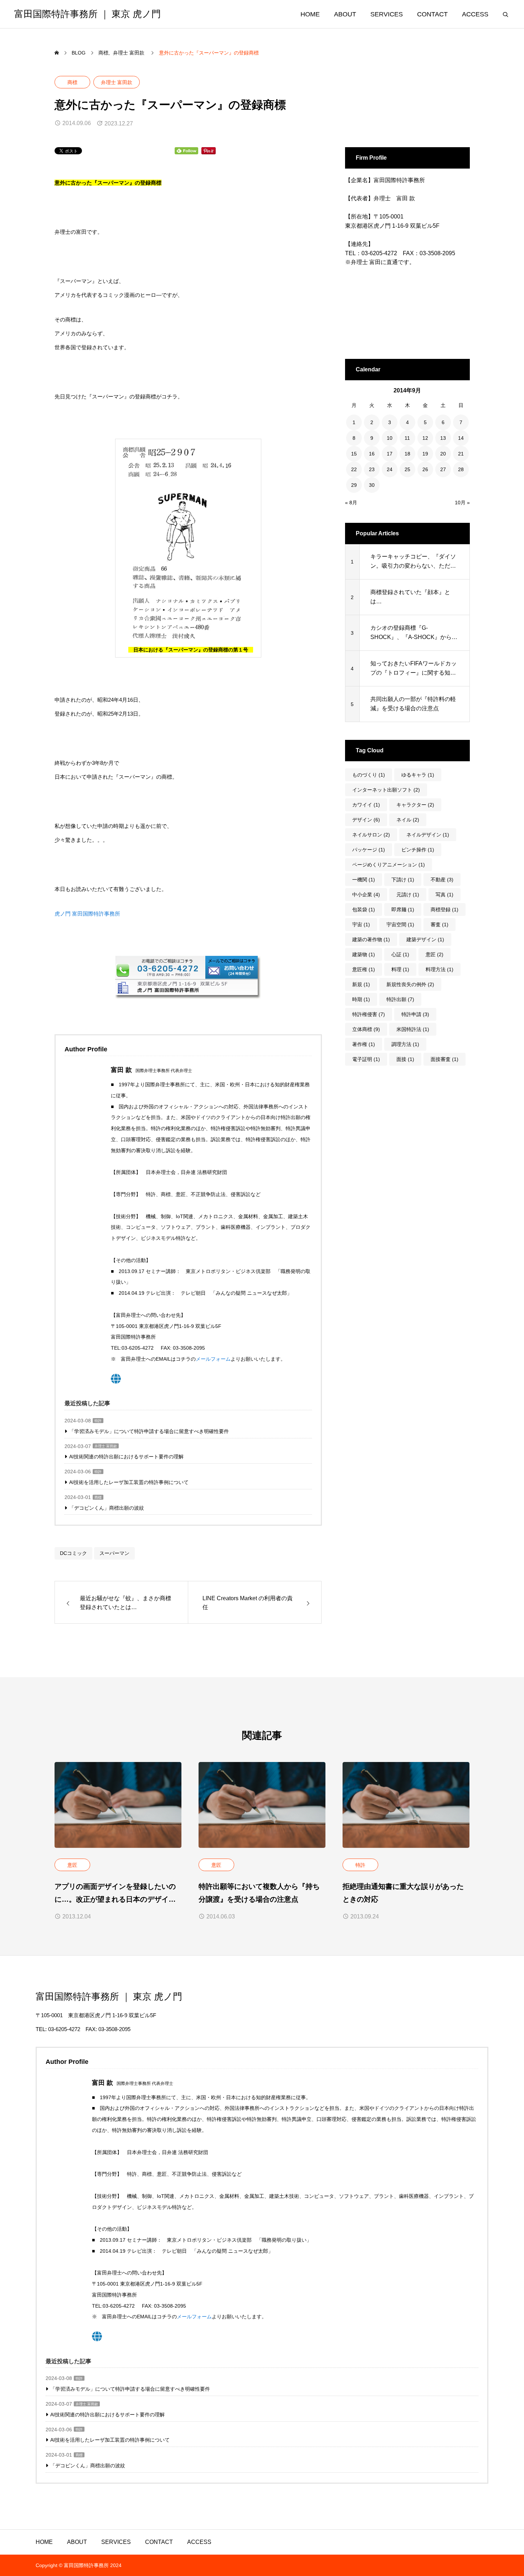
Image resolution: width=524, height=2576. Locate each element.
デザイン (366, 820)
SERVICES (387, 14)
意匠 (435, 954)
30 (372, 485)
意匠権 (364, 969)
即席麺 (403, 910)
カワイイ (366, 805)
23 (372, 469)
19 (425, 454)
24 (390, 469)
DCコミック (73, 1553)
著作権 (364, 1044)
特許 (98, 1421)
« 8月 (351, 503)
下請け (403, 880)
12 (425, 438)
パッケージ (369, 850)
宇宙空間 (400, 924)
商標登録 (445, 910)
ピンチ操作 (418, 850)
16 (372, 454)
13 (443, 438)
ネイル (408, 820)
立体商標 (366, 1029)
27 (443, 469)
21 (461, 454)
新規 (361, 984)
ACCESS (475, 14)
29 (354, 485)
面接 (405, 1059)
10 (390, 438)
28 (461, 469)
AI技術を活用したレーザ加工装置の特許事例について (129, 1482)
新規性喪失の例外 (410, 984)
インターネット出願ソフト (386, 790)
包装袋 (364, 910)
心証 (400, 954)
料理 (400, 969)
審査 (440, 924)
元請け (408, 895)
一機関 (364, 880)
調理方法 (405, 1044)
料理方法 (440, 969)
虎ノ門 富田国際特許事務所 (87, 914)
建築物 (364, 954)
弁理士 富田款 (117, 82)
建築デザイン (425, 939)
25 (407, 469)
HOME (310, 14)
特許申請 (415, 1014)
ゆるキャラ (418, 775)
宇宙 (361, 924)
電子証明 (366, 1059)
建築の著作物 (371, 939)
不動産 (442, 880)
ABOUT (345, 14)
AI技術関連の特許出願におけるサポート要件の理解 (126, 1457)
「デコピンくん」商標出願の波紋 (107, 1508)
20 (443, 454)
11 (407, 438)
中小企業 (366, 895)
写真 (445, 895)
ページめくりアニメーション (389, 865)
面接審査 (445, 1059)
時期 (361, 999)
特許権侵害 (369, 1014)
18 (407, 454)
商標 (72, 82)
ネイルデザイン (428, 835)
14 (461, 438)
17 (390, 454)
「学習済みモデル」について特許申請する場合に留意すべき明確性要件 (149, 1431)
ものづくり (369, 775)
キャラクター (415, 805)
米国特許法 (413, 1029)
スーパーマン (114, 1553)
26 (425, 469)
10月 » (462, 503)
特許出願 (400, 999)
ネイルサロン (371, 835)
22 (354, 469)
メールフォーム (213, 1359)
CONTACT (432, 14)
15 (354, 454)
